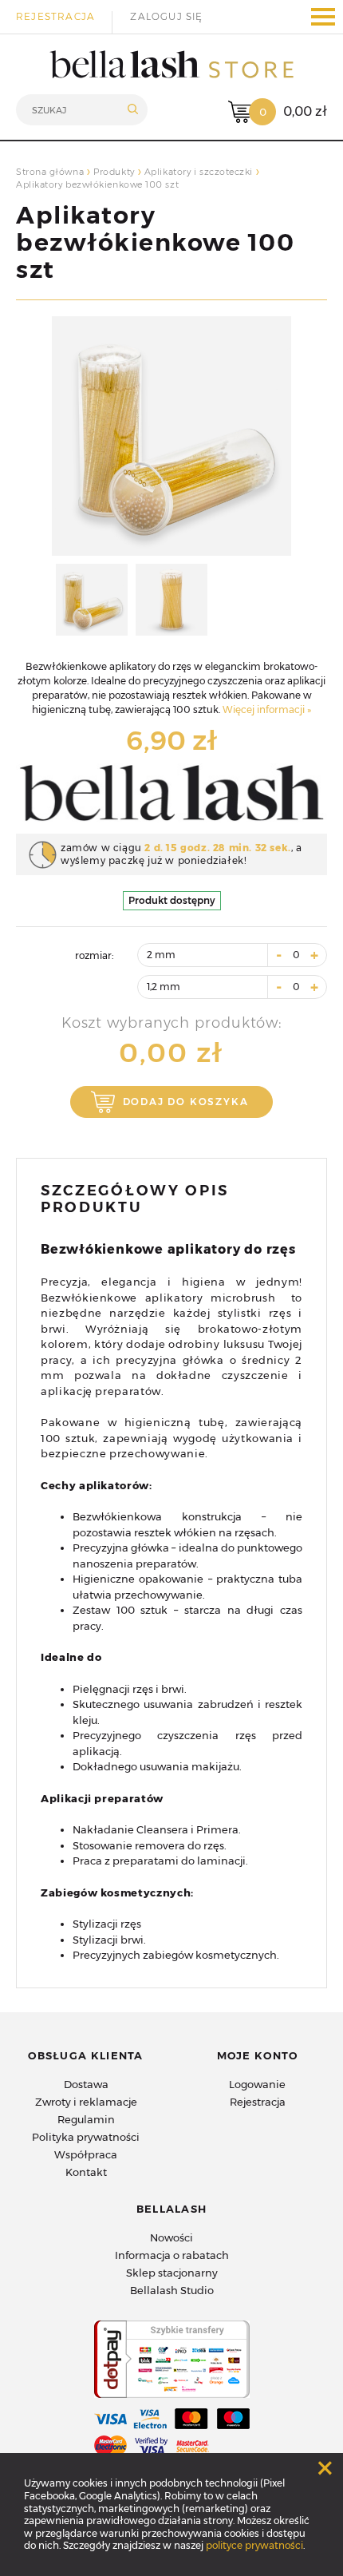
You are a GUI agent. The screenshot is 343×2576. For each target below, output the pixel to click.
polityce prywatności (254, 2545)
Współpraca (86, 2154)
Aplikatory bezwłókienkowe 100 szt (155, 242)
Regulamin (86, 2119)
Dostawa (86, 2084)
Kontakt (86, 2172)
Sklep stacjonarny (172, 2273)
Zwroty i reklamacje (86, 2102)
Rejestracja (55, 16)
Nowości (171, 2237)
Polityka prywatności (86, 2137)
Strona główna (50, 172)
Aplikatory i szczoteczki (199, 172)
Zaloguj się (166, 16)
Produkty (114, 172)
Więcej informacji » (267, 709)
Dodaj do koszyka (176, 1102)
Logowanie (257, 2084)
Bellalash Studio (172, 2290)
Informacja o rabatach (172, 2255)
